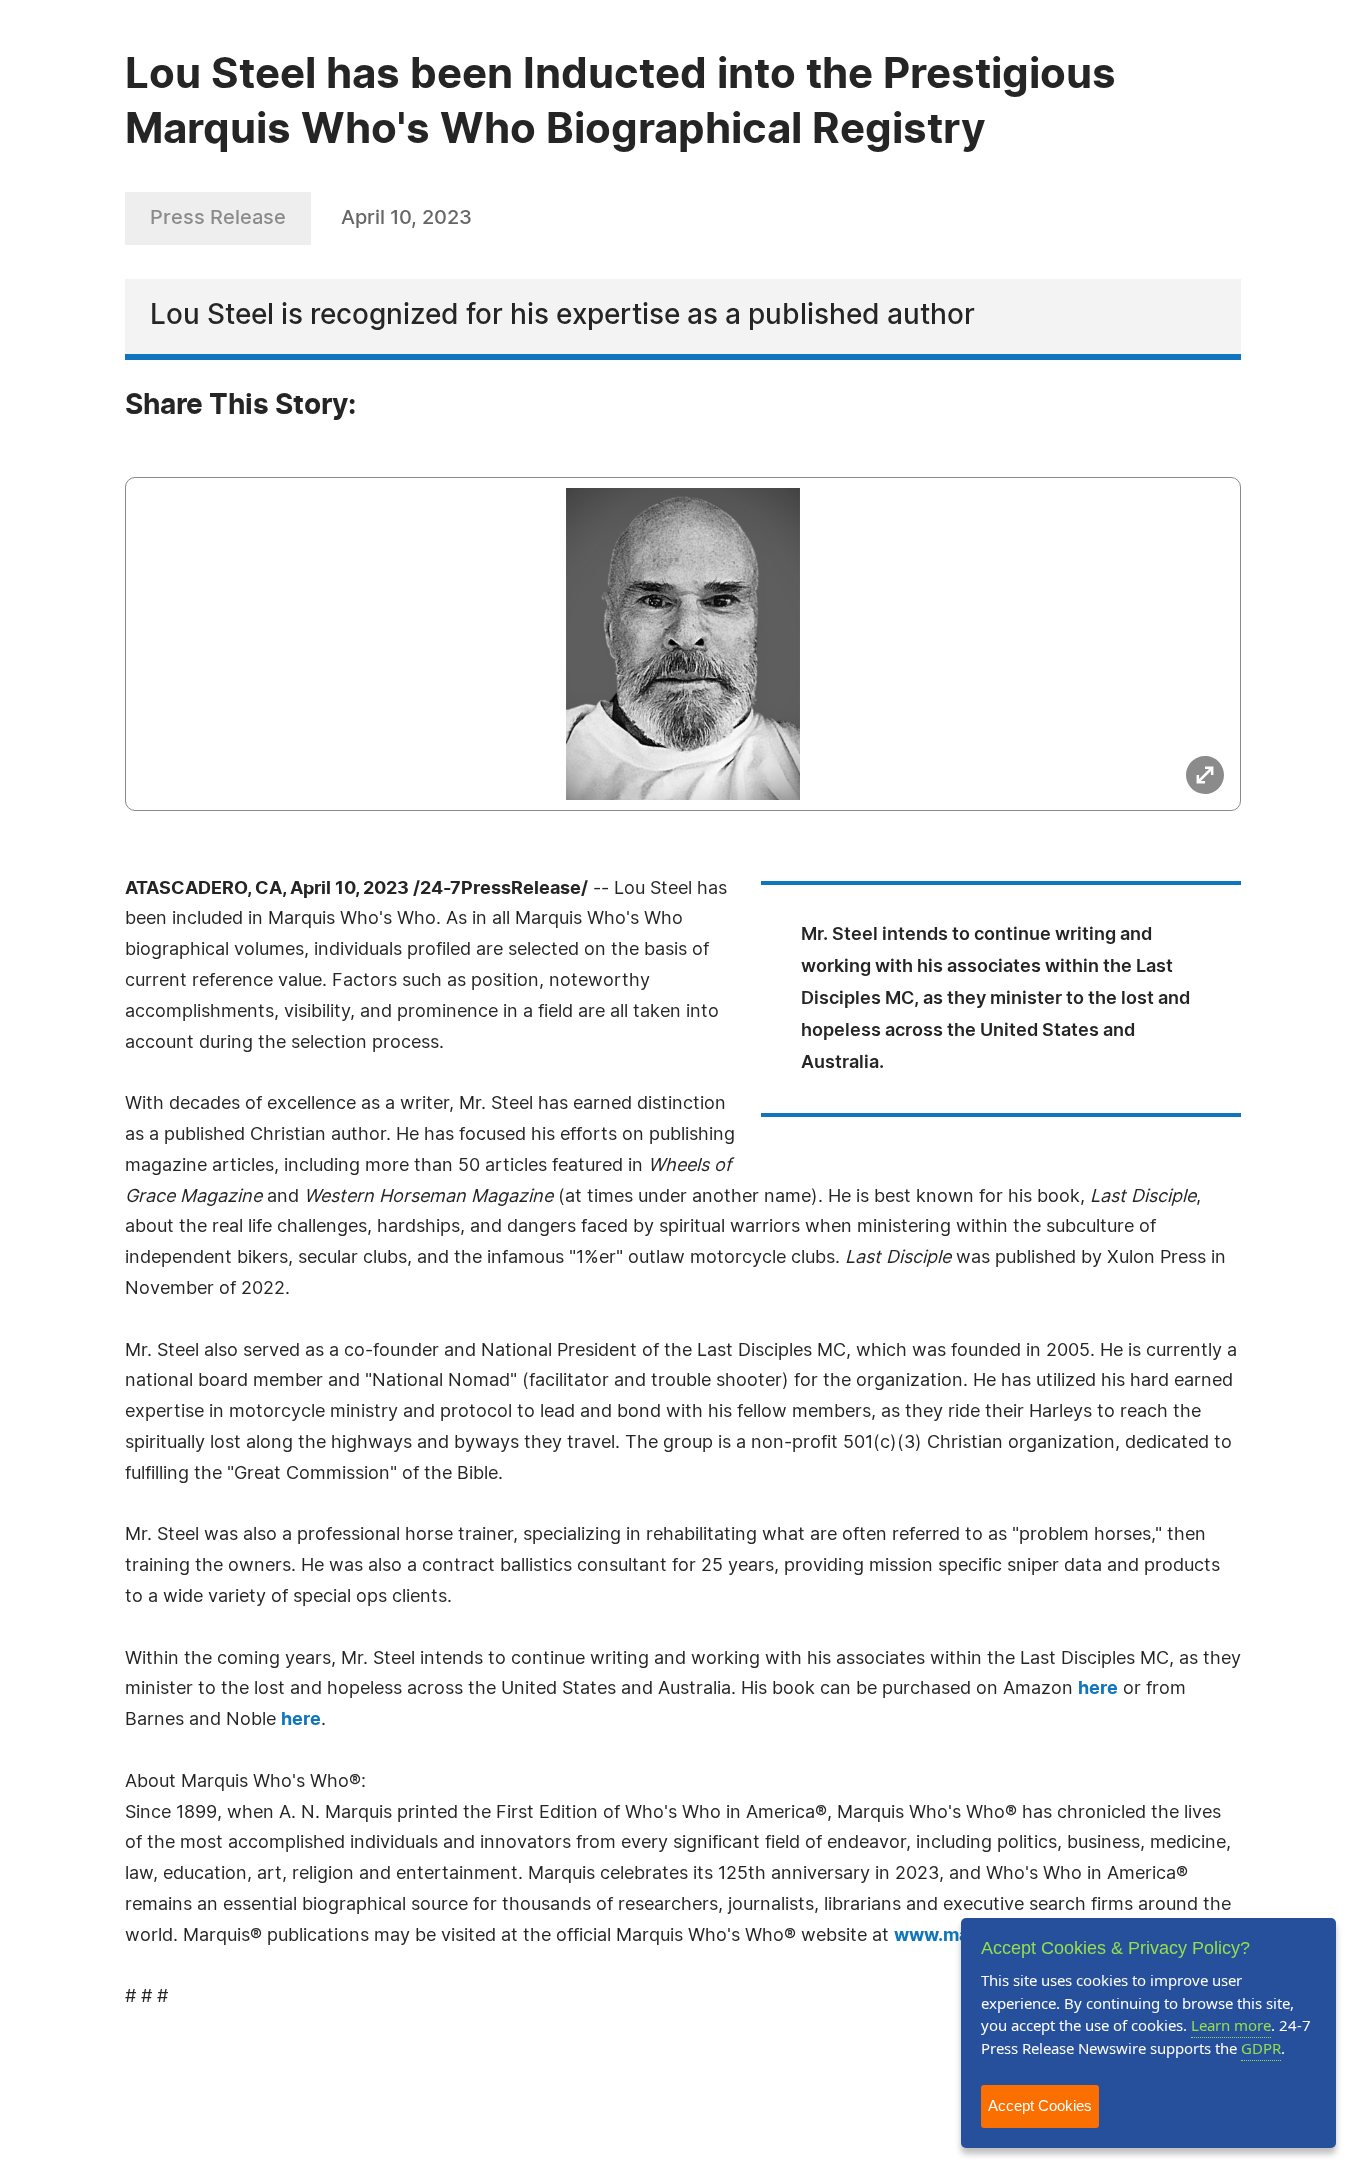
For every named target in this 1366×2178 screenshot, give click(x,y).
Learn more (1231, 2025)
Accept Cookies (1040, 2105)
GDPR (1261, 2048)
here (1098, 1689)
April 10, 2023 (406, 218)
